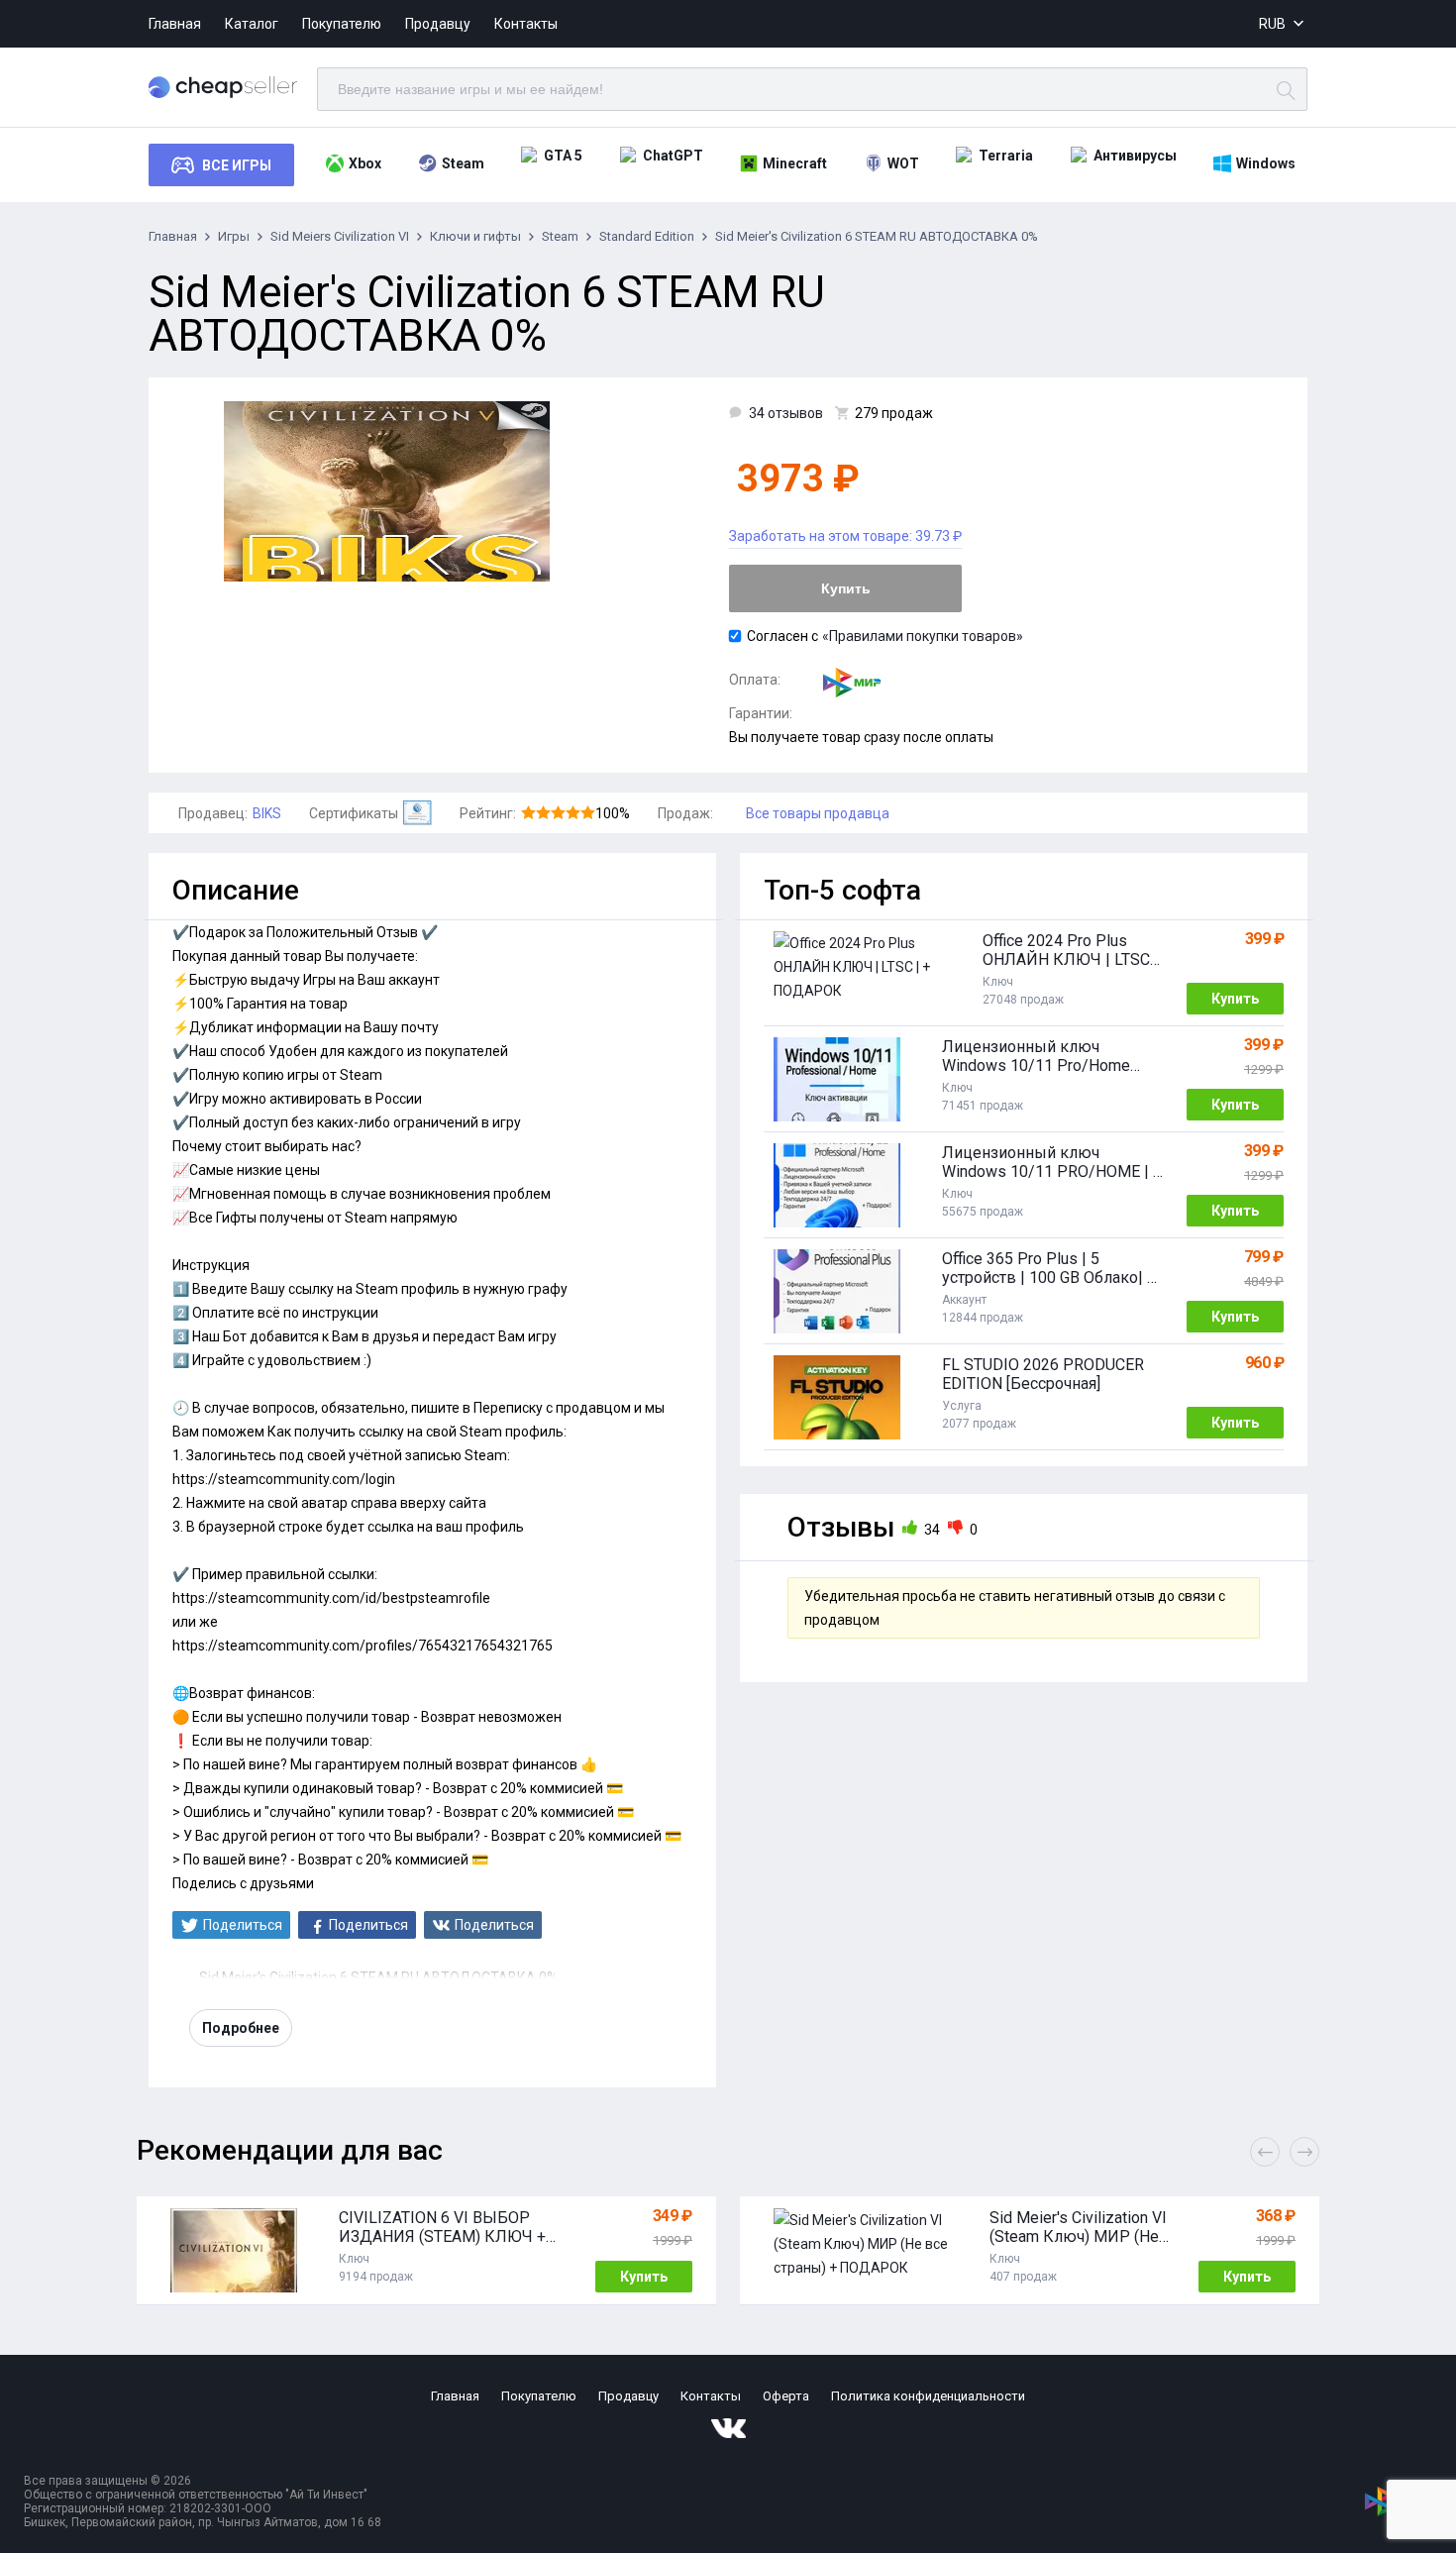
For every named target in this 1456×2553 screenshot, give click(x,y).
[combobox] (1283, 24)
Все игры (237, 165)
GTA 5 (563, 156)
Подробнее (241, 2028)
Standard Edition (647, 236)
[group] (426, 2251)
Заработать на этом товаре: (845, 536)
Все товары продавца (818, 813)
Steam (463, 163)
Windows (1266, 163)
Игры (234, 236)
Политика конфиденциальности (928, 2396)
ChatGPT (673, 156)
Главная (175, 24)
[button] (1304, 2152)
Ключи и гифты (475, 236)
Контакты (526, 24)
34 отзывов (786, 413)
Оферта (786, 2396)
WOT (903, 163)
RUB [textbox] (1272, 24)
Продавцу (438, 24)
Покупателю (342, 24)
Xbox (365, 163)
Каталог (252, 24)
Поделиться (243, 1925)
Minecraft (795, 163)
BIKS (267, 813)
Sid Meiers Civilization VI (340, 236)
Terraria (1006, 156)
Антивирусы (1135, 156)
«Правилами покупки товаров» (923, 636)
